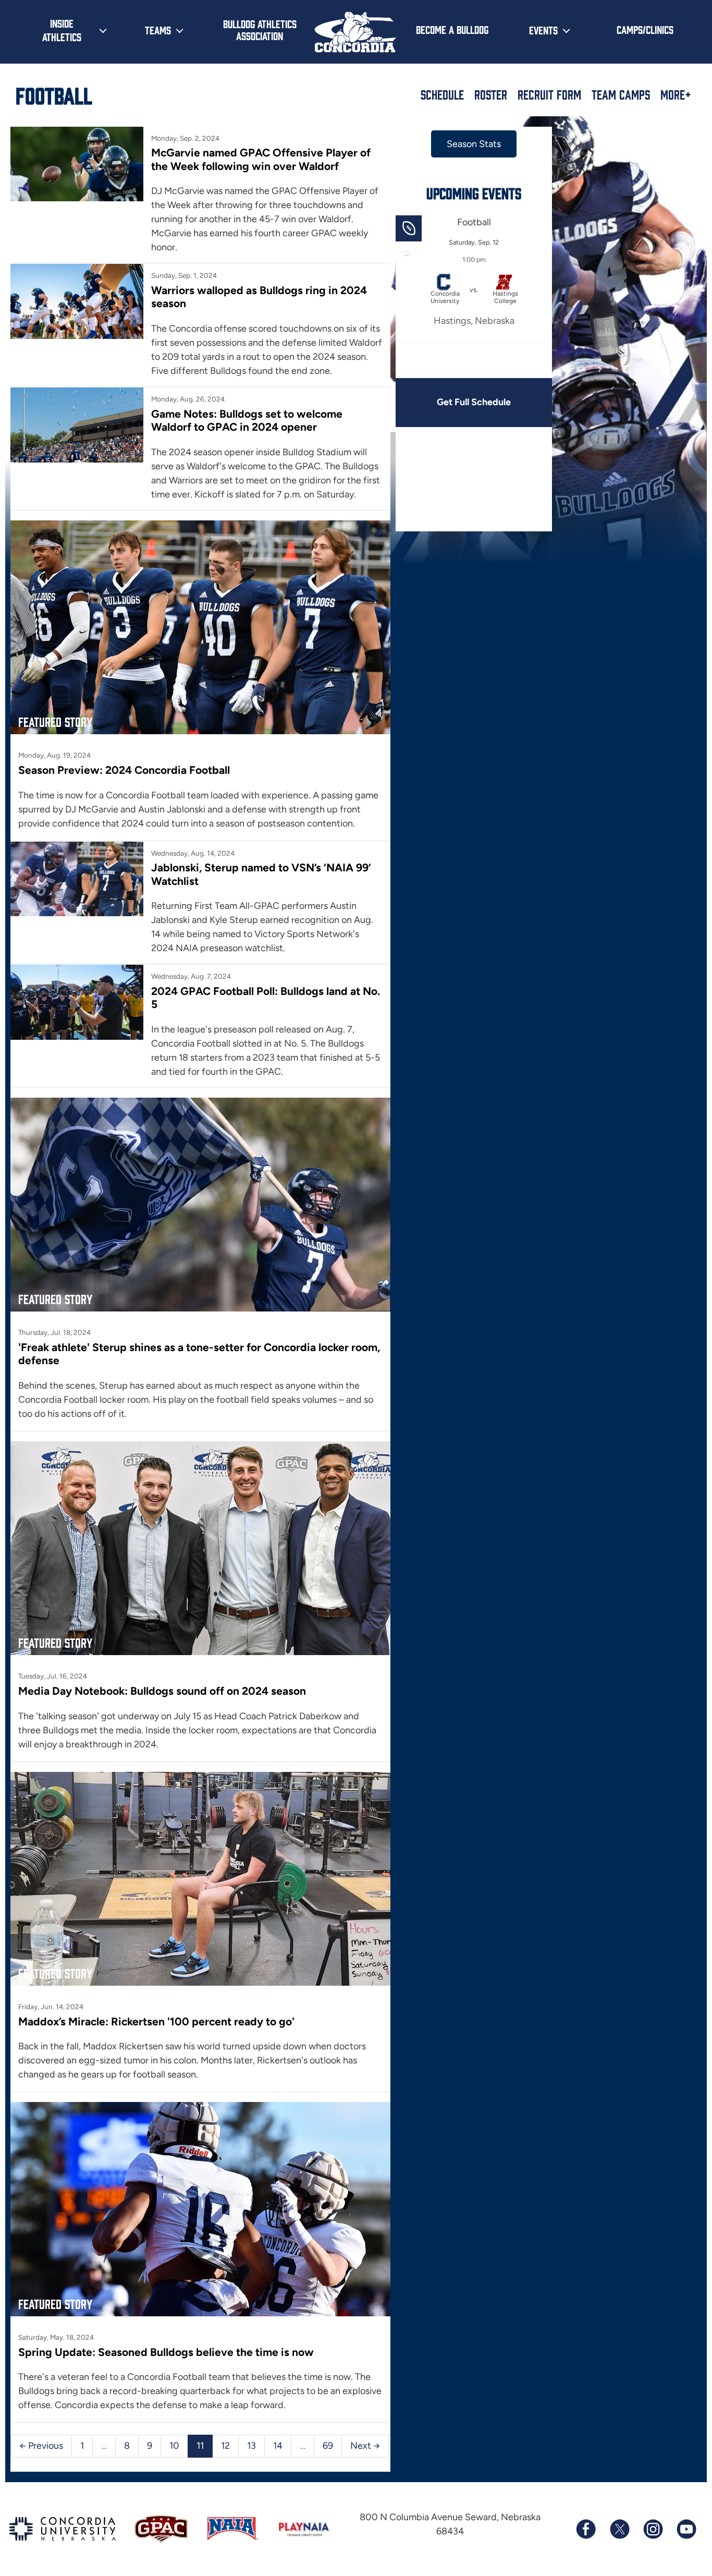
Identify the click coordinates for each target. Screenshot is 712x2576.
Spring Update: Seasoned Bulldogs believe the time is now (166, 2352)
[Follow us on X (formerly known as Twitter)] (619, 2529)
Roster (491, 94)
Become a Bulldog (452, 29)
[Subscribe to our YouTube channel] (686, 2529)
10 (174, 2446)
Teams (158, 30)
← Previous (41, 2446)
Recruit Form (549, 94)
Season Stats (474, 144)
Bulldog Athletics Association (260, 29)
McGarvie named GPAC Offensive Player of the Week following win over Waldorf (261, 159)
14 (278, 2446)
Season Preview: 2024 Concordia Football (124, 770)
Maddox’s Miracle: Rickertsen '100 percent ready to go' (156, 2021)
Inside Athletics (62, 30)
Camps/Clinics (645, 29)
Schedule (442, 94)
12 (225, 2446)
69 (328, 2446)
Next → (365, 2446)
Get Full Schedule (474, 402)
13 (251, 2446)
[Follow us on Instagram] (653, 2529)
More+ (676, 94)
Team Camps (621, 94)
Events (543, 30)
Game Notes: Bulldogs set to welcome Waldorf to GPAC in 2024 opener (247, 420)
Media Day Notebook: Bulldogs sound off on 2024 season (162, 1691)
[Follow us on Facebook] (586, 2529)
